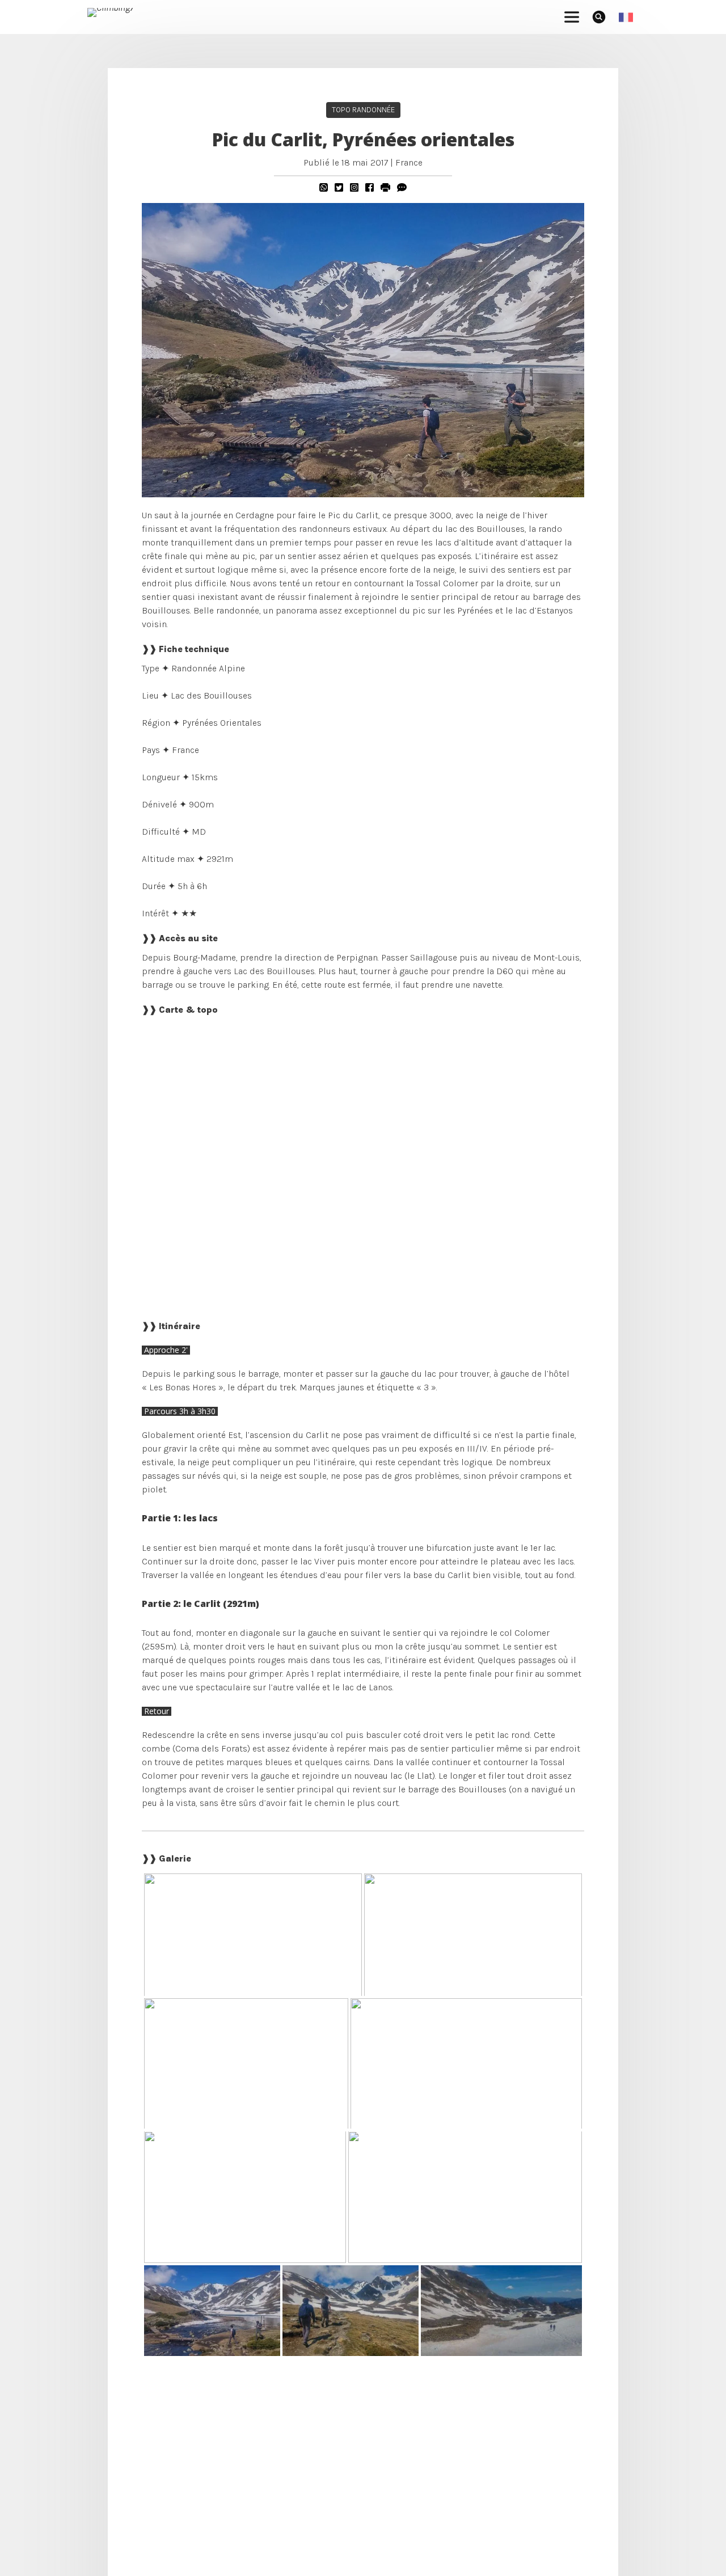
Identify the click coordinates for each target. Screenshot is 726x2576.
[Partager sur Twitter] (339, 187)
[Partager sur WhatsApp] (324, 187)
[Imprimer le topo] (385, 187)
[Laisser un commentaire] (402, 187)
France (409, 162)
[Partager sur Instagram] (354, 187)
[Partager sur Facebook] (370, 187)
